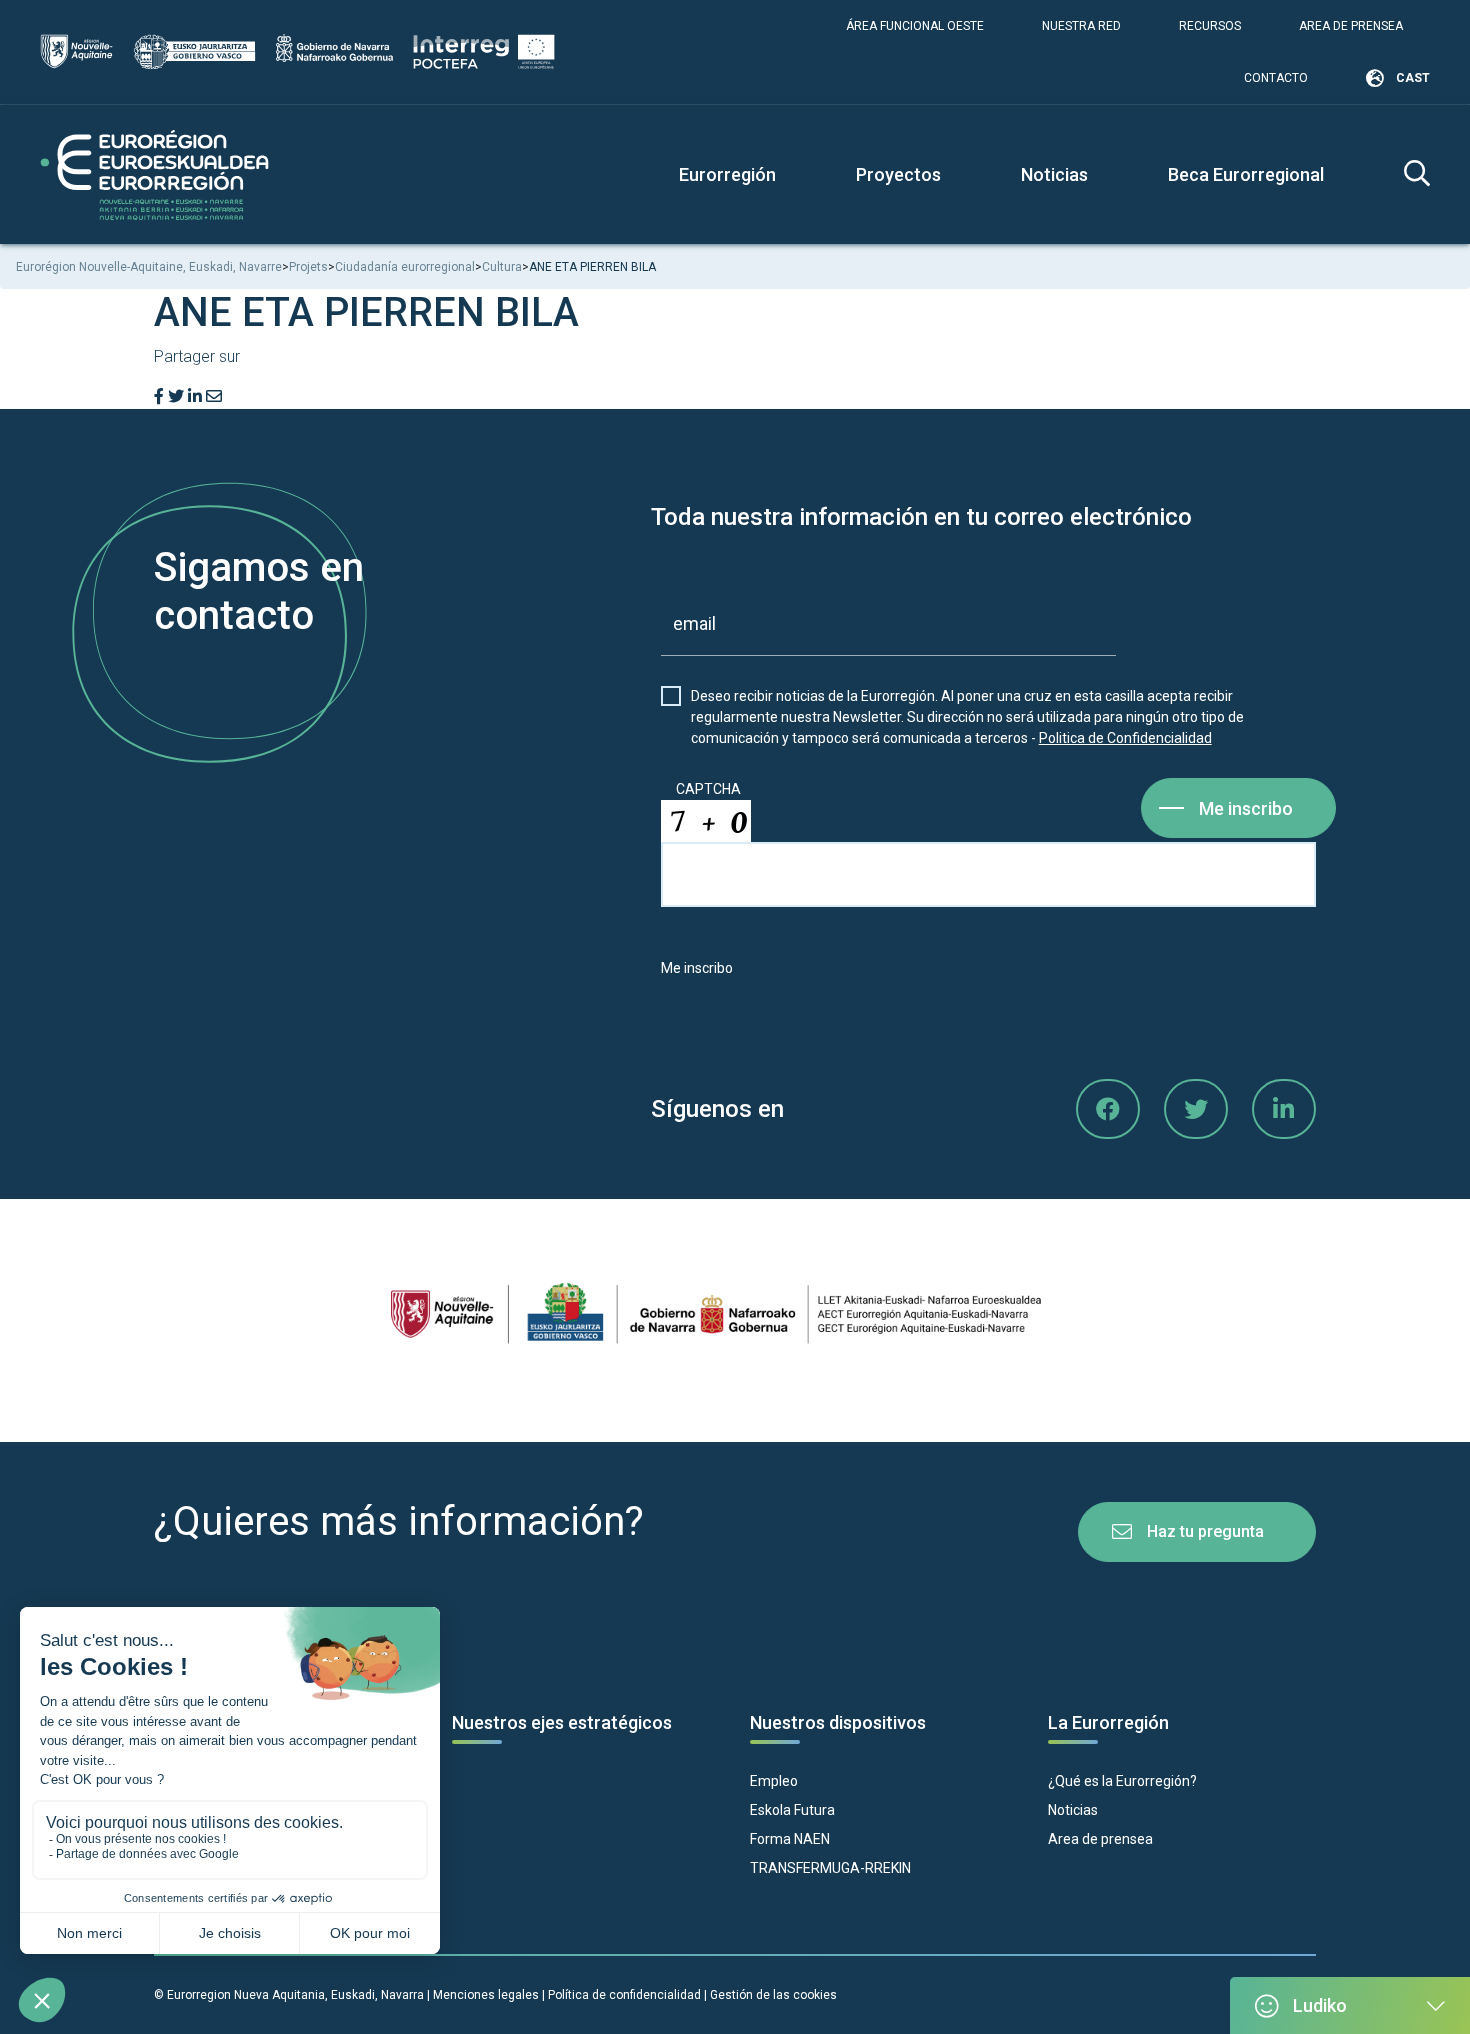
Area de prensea (1351, 26)
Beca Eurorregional (1246, 174)
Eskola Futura (792, 1810)
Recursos (1210, 26)
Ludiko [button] (1320, 2005)
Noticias (1054, 174)
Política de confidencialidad (624, 1995)
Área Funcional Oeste (915, 26)
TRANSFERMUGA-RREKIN (830, 1868)
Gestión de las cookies (773, 1995)
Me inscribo (1246, 808)
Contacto (1276, 78)
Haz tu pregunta (1205, 1531)
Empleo (774, 1781)
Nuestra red (1081, 26)
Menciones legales (486, 1995)
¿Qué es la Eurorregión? (1122, 1781)
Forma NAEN (790, 1839)
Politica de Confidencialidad (1125, 738)
